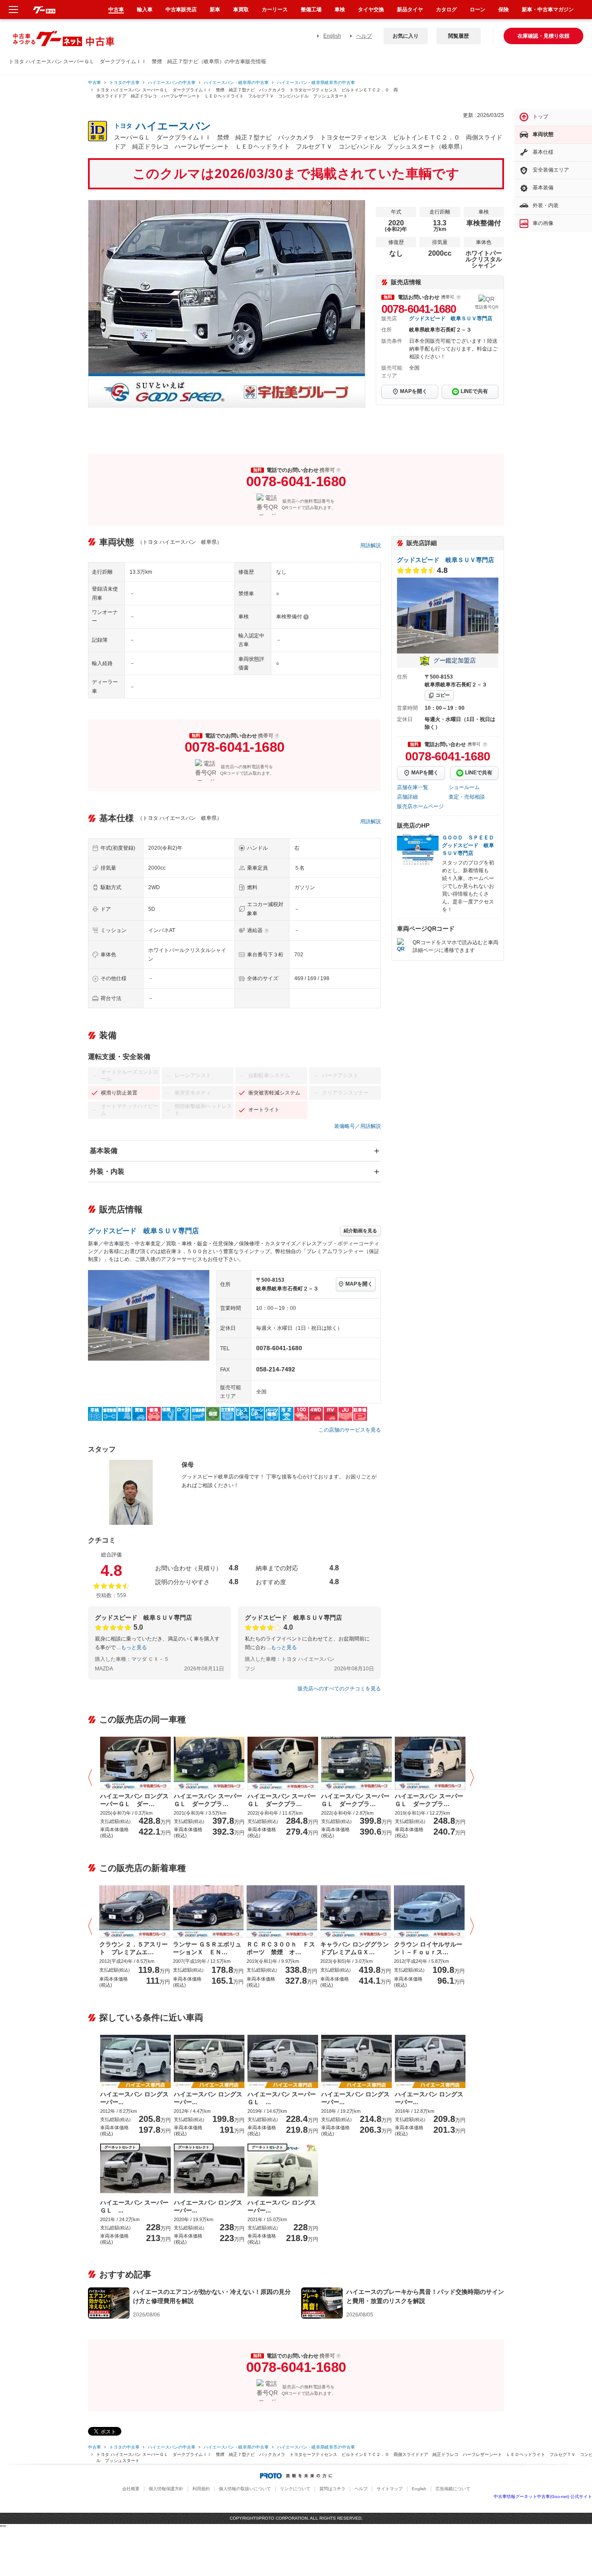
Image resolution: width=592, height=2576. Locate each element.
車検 (340, 10)
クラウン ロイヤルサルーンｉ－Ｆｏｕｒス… (428, 1948)
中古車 (94, 83)
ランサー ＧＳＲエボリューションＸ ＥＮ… (207, 1948)
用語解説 (371, 546)
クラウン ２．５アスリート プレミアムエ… (133, 1948)
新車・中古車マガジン (548, 10)
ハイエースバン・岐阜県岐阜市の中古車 (316, 83)
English (332, 36)
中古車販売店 (181, 10)
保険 (504, 10)
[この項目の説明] (459, 297)
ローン (478, 10)
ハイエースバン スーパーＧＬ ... (282, 2098)
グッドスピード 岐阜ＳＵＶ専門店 (451, 318)
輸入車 (145, 10)
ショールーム (464, 787)
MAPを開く (414, 391)
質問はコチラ (332, 2489)
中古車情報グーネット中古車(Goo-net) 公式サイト (543, 2496)
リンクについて (295, 2489)
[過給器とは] (267, 931)
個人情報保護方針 (166, 2489)
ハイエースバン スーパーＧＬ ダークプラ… (208, 1800)
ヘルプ (364, 36)
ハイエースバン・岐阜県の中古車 (236, 83)
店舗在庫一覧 (413, 787)
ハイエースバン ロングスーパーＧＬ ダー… (134, 1800)
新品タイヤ (410, 10)
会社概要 (131, 2489)
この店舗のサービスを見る (350, 1430)
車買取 (241, 10)
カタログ (446, 10)
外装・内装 (107, 1171)
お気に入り (406, 36)
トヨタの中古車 (124, 83)
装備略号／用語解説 (358, 1126)
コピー (443, 695)
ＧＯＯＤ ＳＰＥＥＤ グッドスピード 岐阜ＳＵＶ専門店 (471, 845)
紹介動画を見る (360, 1231)
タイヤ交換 (371, 10)
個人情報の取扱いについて (245, 2489)
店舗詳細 (407, 797)
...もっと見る (132, 1647)
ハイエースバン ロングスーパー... (134, 2098)
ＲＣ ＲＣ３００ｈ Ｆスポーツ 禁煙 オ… (281, 1948)
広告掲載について (453, 2489)
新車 (215, 10)
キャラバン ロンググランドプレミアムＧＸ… (355, 1948)
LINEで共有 (474, 391)
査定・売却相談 (467, 797)
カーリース (275, 10)
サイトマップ (390, 2489)
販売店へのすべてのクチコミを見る (339, 1689)
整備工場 (311, 10)
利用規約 (201, 2489)
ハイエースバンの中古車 (172, 83)
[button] (92, 1778)
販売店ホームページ (420, 806)
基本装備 (104, 1151)
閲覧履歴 (459, 36)
